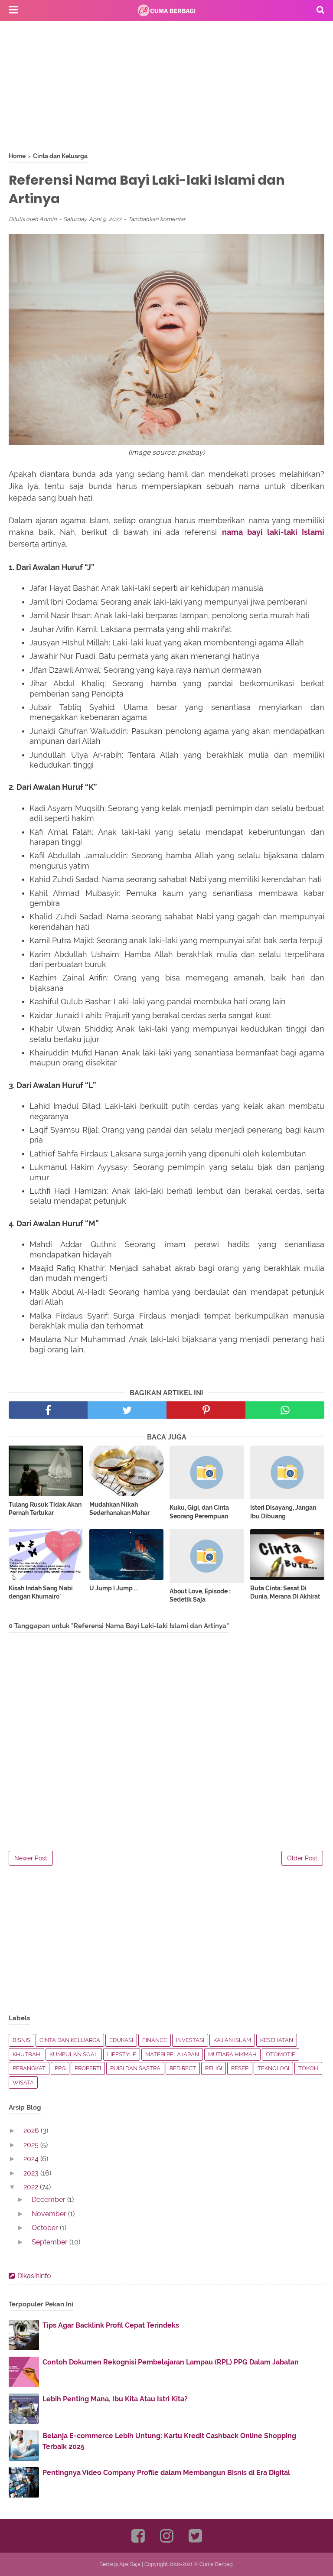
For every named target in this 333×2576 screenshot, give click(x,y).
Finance (155, 2040)
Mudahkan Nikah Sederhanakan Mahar (119, 1509)
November (50, 2214)
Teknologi (273, 2068)
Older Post (302, 1858)
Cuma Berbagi (217, 2564)
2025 (32, 2145)
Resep (240, 2068)
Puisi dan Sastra (135, 2068)
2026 (32, 2131)
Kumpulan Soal (74, 2054)
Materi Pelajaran (172, 2054)
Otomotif (281, 2054)
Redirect (183, 2068)
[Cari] (320, 10)
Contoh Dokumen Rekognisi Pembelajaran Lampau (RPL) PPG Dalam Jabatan (171, 2362)
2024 (32, 2159)
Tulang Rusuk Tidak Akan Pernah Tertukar (45, 1509)
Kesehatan (277, 2040)
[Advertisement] (166, 91)
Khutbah (26, 2054)
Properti (88, 2068)
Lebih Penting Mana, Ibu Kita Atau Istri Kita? (115, 2399)
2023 (32, 2173)
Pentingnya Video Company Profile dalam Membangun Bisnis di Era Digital (166, 2473)
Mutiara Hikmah (232, 2054)
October (46, 2228)
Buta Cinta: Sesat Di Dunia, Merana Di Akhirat (285, 1592)
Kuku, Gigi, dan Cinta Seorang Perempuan (199, 1512)
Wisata (23, 2083)
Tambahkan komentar (157, 219)
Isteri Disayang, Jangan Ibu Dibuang (283, 1512)
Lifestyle (122, 2054)
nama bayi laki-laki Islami (273, 532)
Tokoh (308, 2068)
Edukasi (121, 2040)
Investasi (190, 2040)
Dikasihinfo (34, 2276)
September (51, 2242)
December (49, 2200)
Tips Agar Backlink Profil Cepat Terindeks (111, 2325)
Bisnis (21, 2040)
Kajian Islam (232, 2040)
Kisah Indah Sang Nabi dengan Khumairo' (41, 1592)
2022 (32, 2187)
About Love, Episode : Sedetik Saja (200, 1596)
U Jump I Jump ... (114, 1588)
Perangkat (29, 2068)
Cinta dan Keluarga (70, 2040)
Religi (214, 2068)
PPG (60, 2068)
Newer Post (31, 1858)
